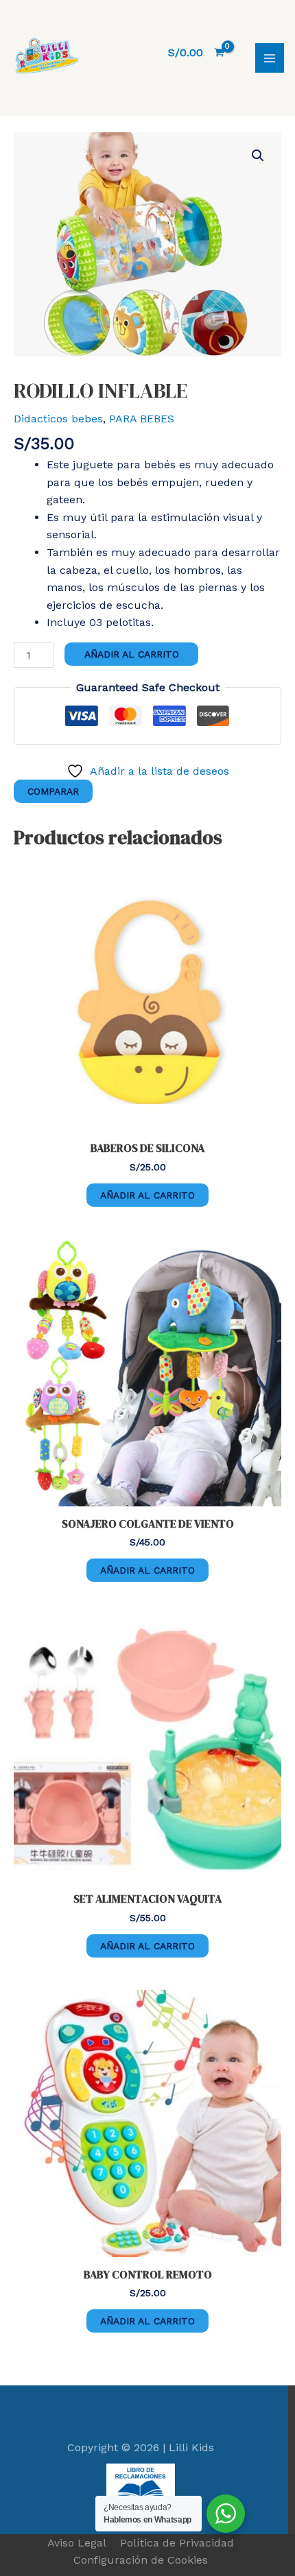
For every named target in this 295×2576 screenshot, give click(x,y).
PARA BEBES (142, 419)
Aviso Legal (77, 2543)
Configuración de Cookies (141, 2560)
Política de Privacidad (177, 2543)
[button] (258, 156)
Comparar (53, 791)
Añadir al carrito (132, 654)
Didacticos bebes (58, 419)
